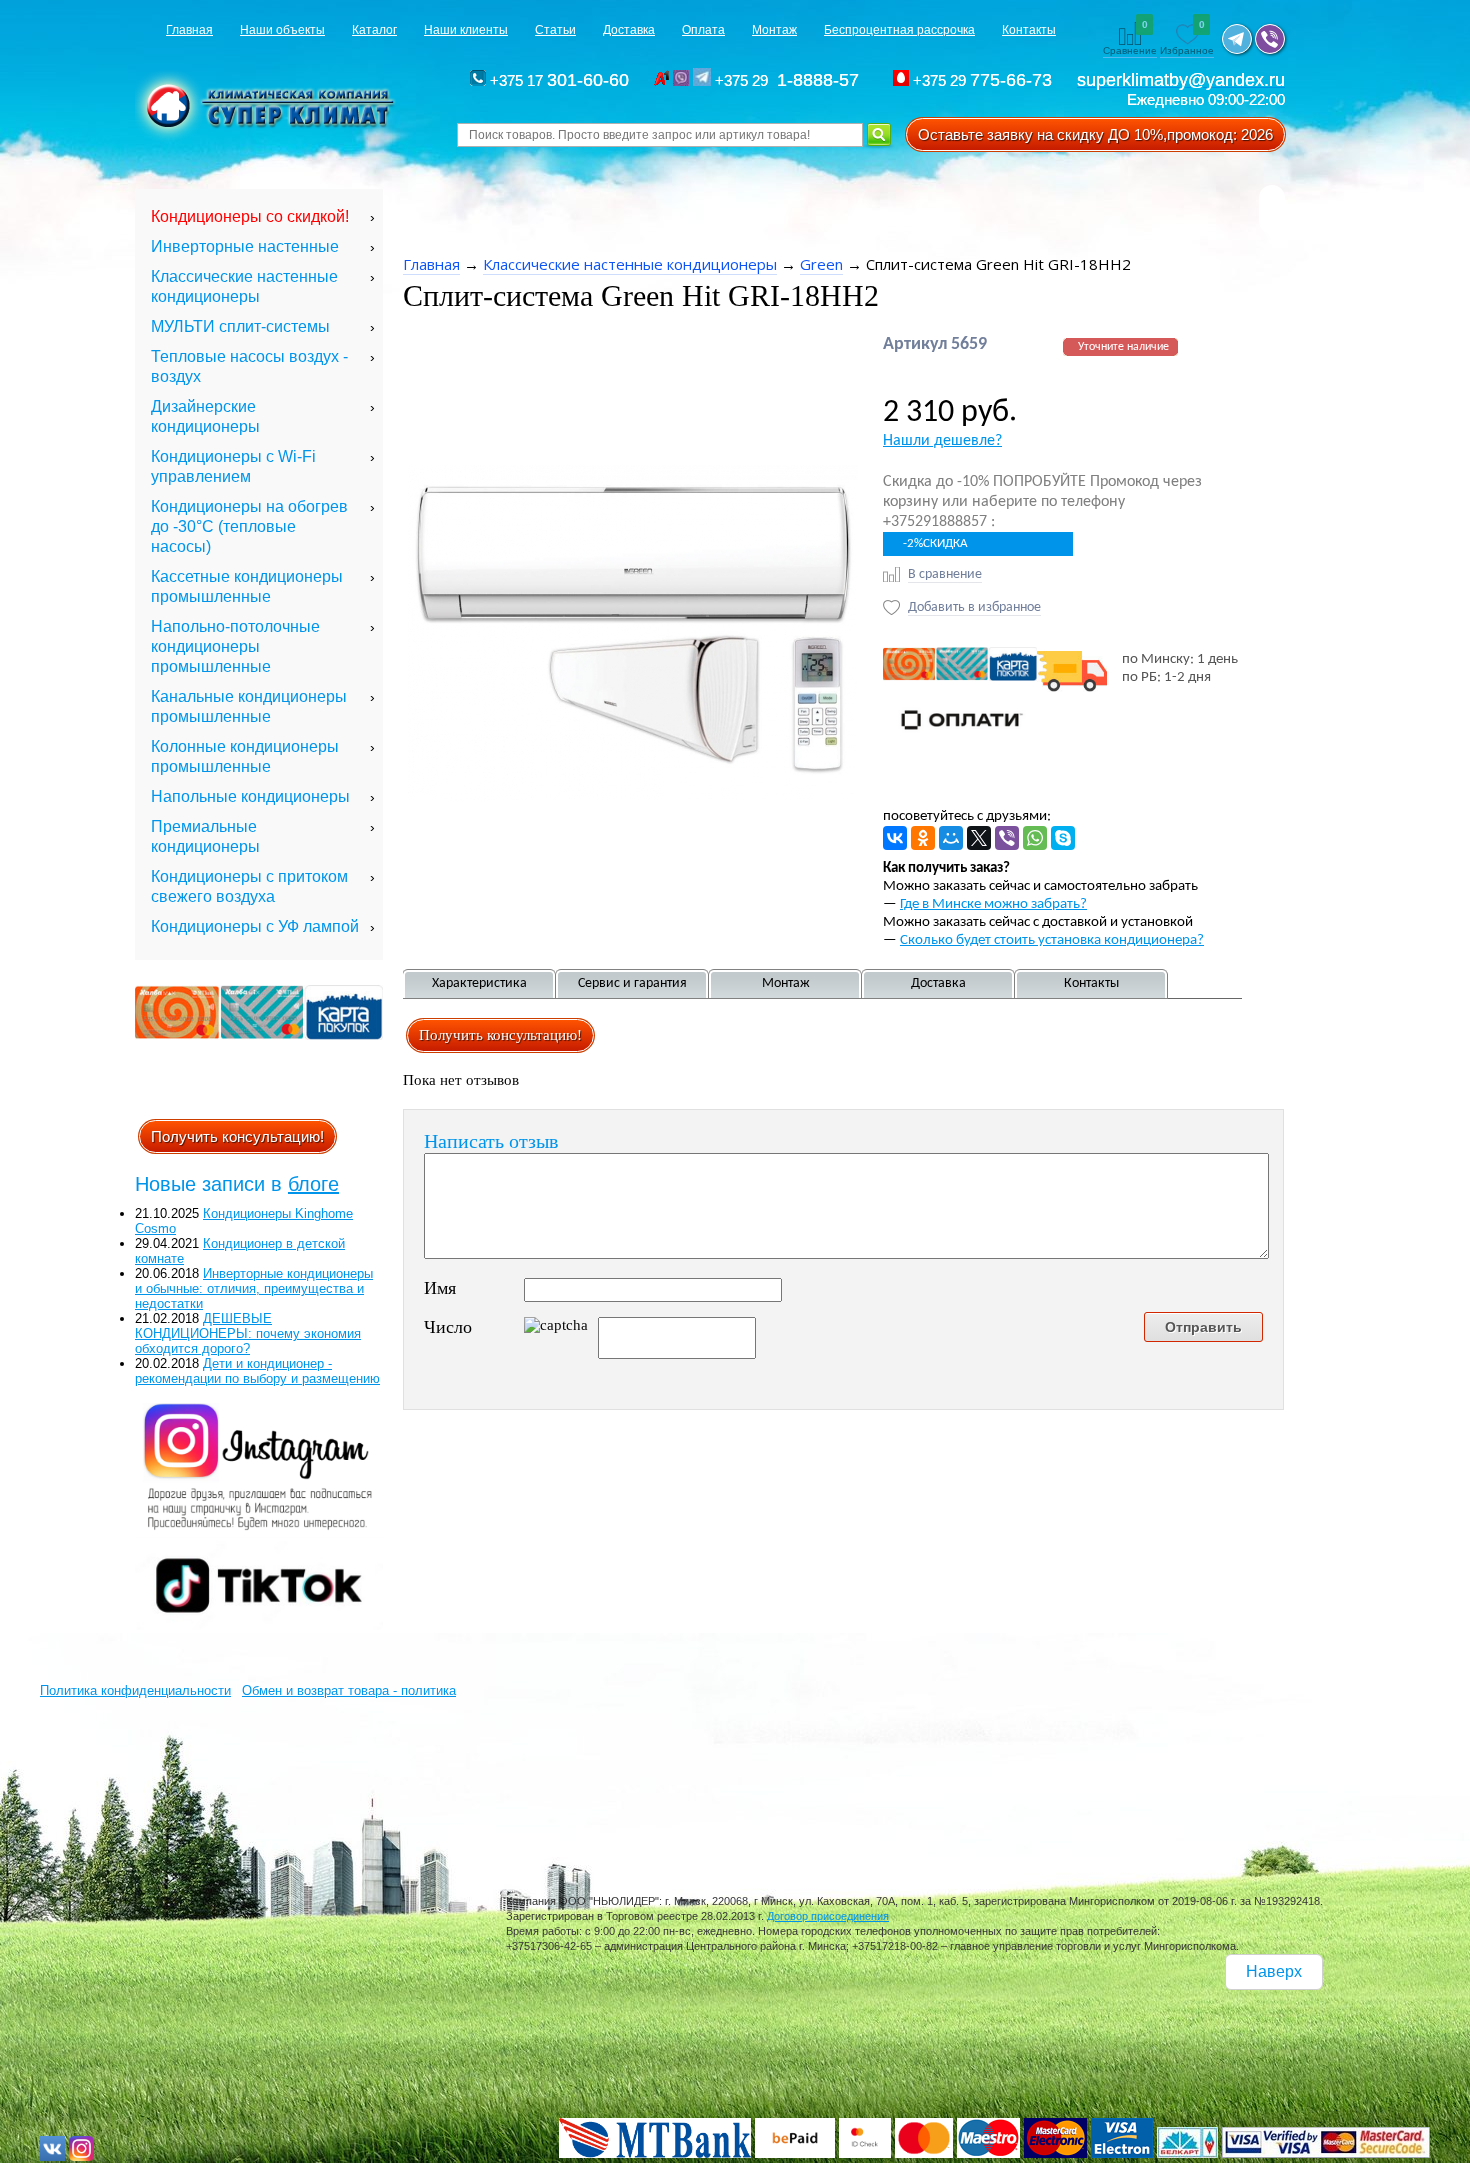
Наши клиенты (466, 30)
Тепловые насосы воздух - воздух (249, 366)
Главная (189, 30)
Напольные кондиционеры (250, 796)
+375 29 (790, 80)
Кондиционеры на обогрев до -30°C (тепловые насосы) (249, 526)
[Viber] (1007, 838)
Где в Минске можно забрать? (993, 904)
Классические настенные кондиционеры (244, 286)
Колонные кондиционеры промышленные (245, 756)
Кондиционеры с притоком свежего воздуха (249, 886)
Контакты (1029, 30)
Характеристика (479, 983)
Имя (440, 1288)
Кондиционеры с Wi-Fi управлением (233, 466)
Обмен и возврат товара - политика (349, 1690)
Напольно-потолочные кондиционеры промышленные (235, 646)
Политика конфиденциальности (135, 1690)
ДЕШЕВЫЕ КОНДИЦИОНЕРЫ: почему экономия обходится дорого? (248, 1333)
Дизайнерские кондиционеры (205, 416)
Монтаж (774, 30)
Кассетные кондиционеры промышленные (247, 586)
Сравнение (1130, 39)
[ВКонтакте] (895, 838)
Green (821, 264)
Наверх (1274, 1971)
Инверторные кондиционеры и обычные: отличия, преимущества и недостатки (254, 1288)
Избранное (1187, 39)
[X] (979, 838)
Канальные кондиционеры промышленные (249, 706)
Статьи (555, 30)
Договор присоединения (828, 1916)
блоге (313, 1184)
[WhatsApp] (1035, 838)
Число (448, 1327)
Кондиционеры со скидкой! (250, 216)
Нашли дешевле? (942, 441)
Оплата (703, 30)
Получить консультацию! (237, 1136)
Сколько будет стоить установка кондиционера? (1052, 940)
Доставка (629, 30)
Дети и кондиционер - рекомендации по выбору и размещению (257, 1371)
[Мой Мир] (951, 838)
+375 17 (557, 80)
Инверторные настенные (245, 246)
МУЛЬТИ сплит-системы (240, 326)
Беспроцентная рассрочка (899, 30)
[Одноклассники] (923, 838)
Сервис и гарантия (632, 983)
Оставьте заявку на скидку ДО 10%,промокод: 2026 (1095, 134)
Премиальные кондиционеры (205, 836)
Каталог (374, 30)
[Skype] (1063, 838)
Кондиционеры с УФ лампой (255, 926)
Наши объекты (282, 30)
